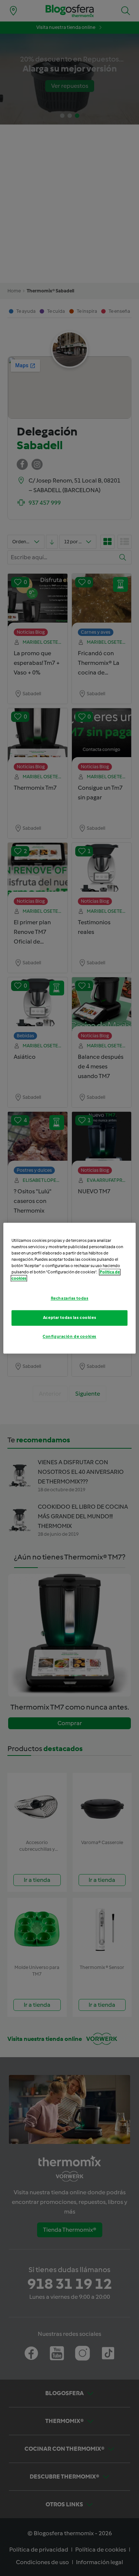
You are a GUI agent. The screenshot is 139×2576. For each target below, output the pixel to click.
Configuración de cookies (69, 1336)
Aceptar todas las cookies (69, 1317)
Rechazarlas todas (70, 1298)
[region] (69, 1288)
